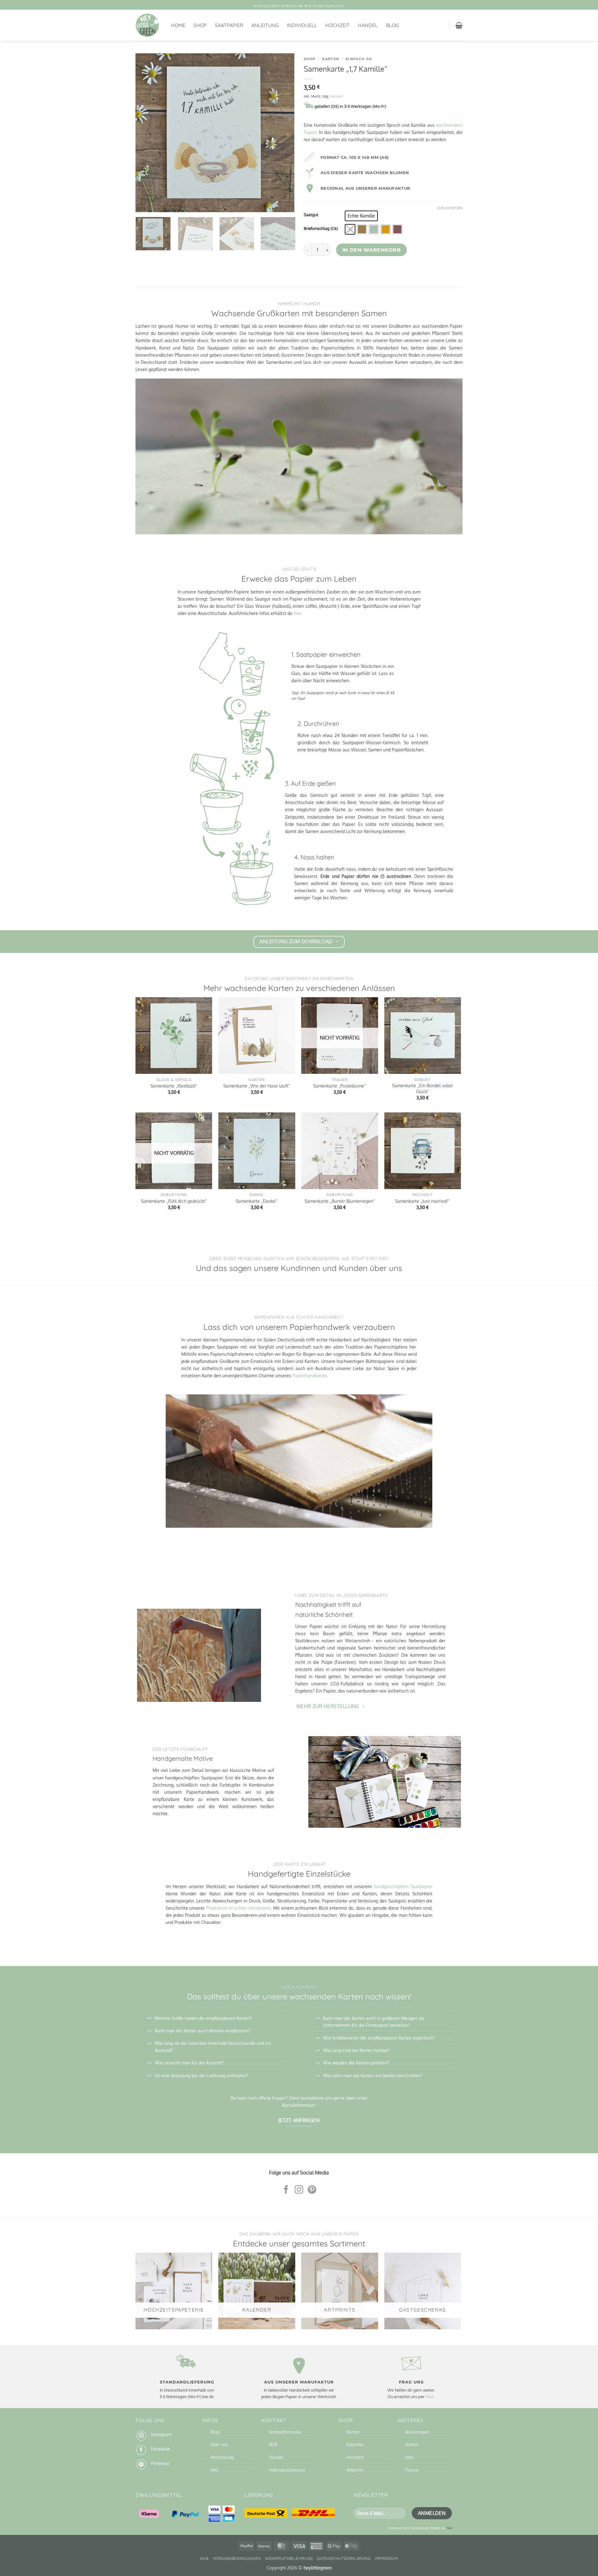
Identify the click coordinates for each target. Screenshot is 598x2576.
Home (178, 25)
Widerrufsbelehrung (289, 2558)
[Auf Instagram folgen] (299, 2190)
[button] (459, 25)
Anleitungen (417, 2432)
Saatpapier (229, 25)
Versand (337, 96)
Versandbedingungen (237, 2558)
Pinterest (160, 2463)
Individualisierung (287, 2470)
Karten (331, 59)
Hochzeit (337, 25)
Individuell (302, 25)
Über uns (219, 2444)
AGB (204, 2558)
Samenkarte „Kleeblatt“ (174, 1086)
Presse (412, 2470)
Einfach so (359, 59)
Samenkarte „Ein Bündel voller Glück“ (423, 1088)
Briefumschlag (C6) (321, 229)
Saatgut (311, 215)
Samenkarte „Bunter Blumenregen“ (340, 1201)
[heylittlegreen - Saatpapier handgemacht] (149, 25)
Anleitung (265, 25)
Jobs (409, 2457)
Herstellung (222, 2457)
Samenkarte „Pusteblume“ (340, 1086)
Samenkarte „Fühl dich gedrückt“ (174, 1201)
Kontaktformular (285, 2432)
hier (297, 613)
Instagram (161, 2434)
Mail (430, 2397)
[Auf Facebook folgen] (286, 2190)
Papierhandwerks (310, 1375)
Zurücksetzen (450, 208)
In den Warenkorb (371, 250)
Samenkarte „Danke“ (257, 1201)
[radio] (361, 216)
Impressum (387, 2558)
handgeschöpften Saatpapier (403, 1886)
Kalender (355, 2444)
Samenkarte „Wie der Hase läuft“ (257, 1086)
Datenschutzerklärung (344, 2558)
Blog (392, 25)
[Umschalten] (150, 2019)
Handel (368, 25)
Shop (200, 25)
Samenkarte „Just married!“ (422, 1201)
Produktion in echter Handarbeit (239, 1908)
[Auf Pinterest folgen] (312, 2190)
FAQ (214, 2470)
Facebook (161, 2449)
